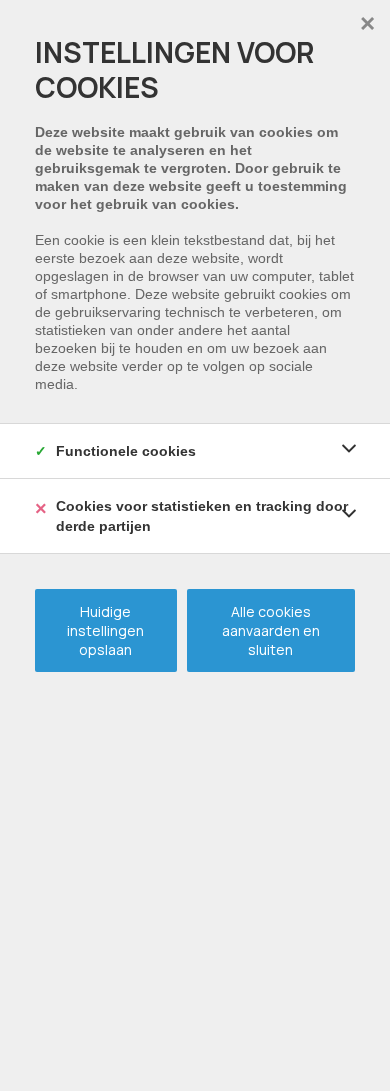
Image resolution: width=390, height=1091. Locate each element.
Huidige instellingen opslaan (105, 630)
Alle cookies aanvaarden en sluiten (271, 630)
